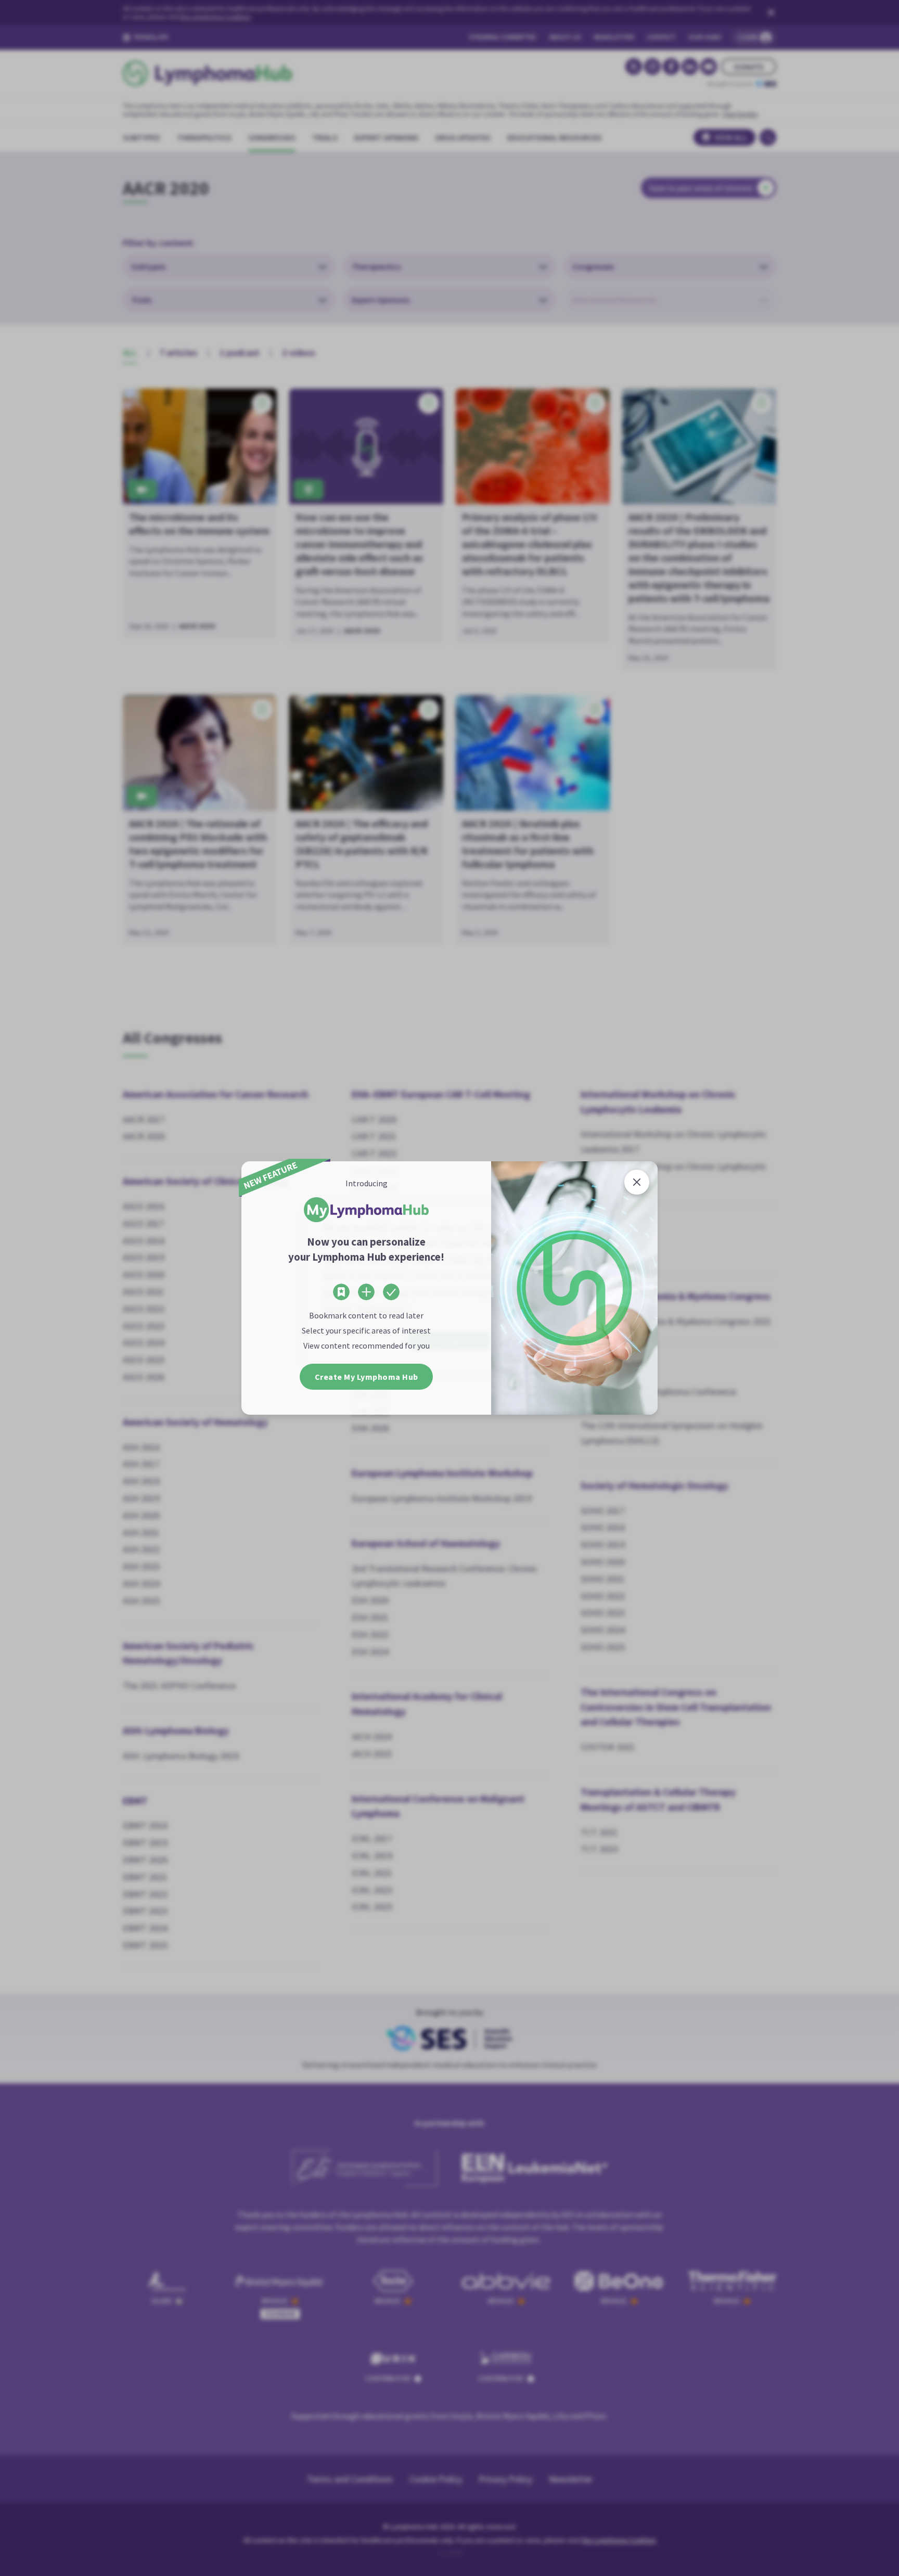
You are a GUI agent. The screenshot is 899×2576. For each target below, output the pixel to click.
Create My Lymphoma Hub (367, 1377)
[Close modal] (637, 1182)
